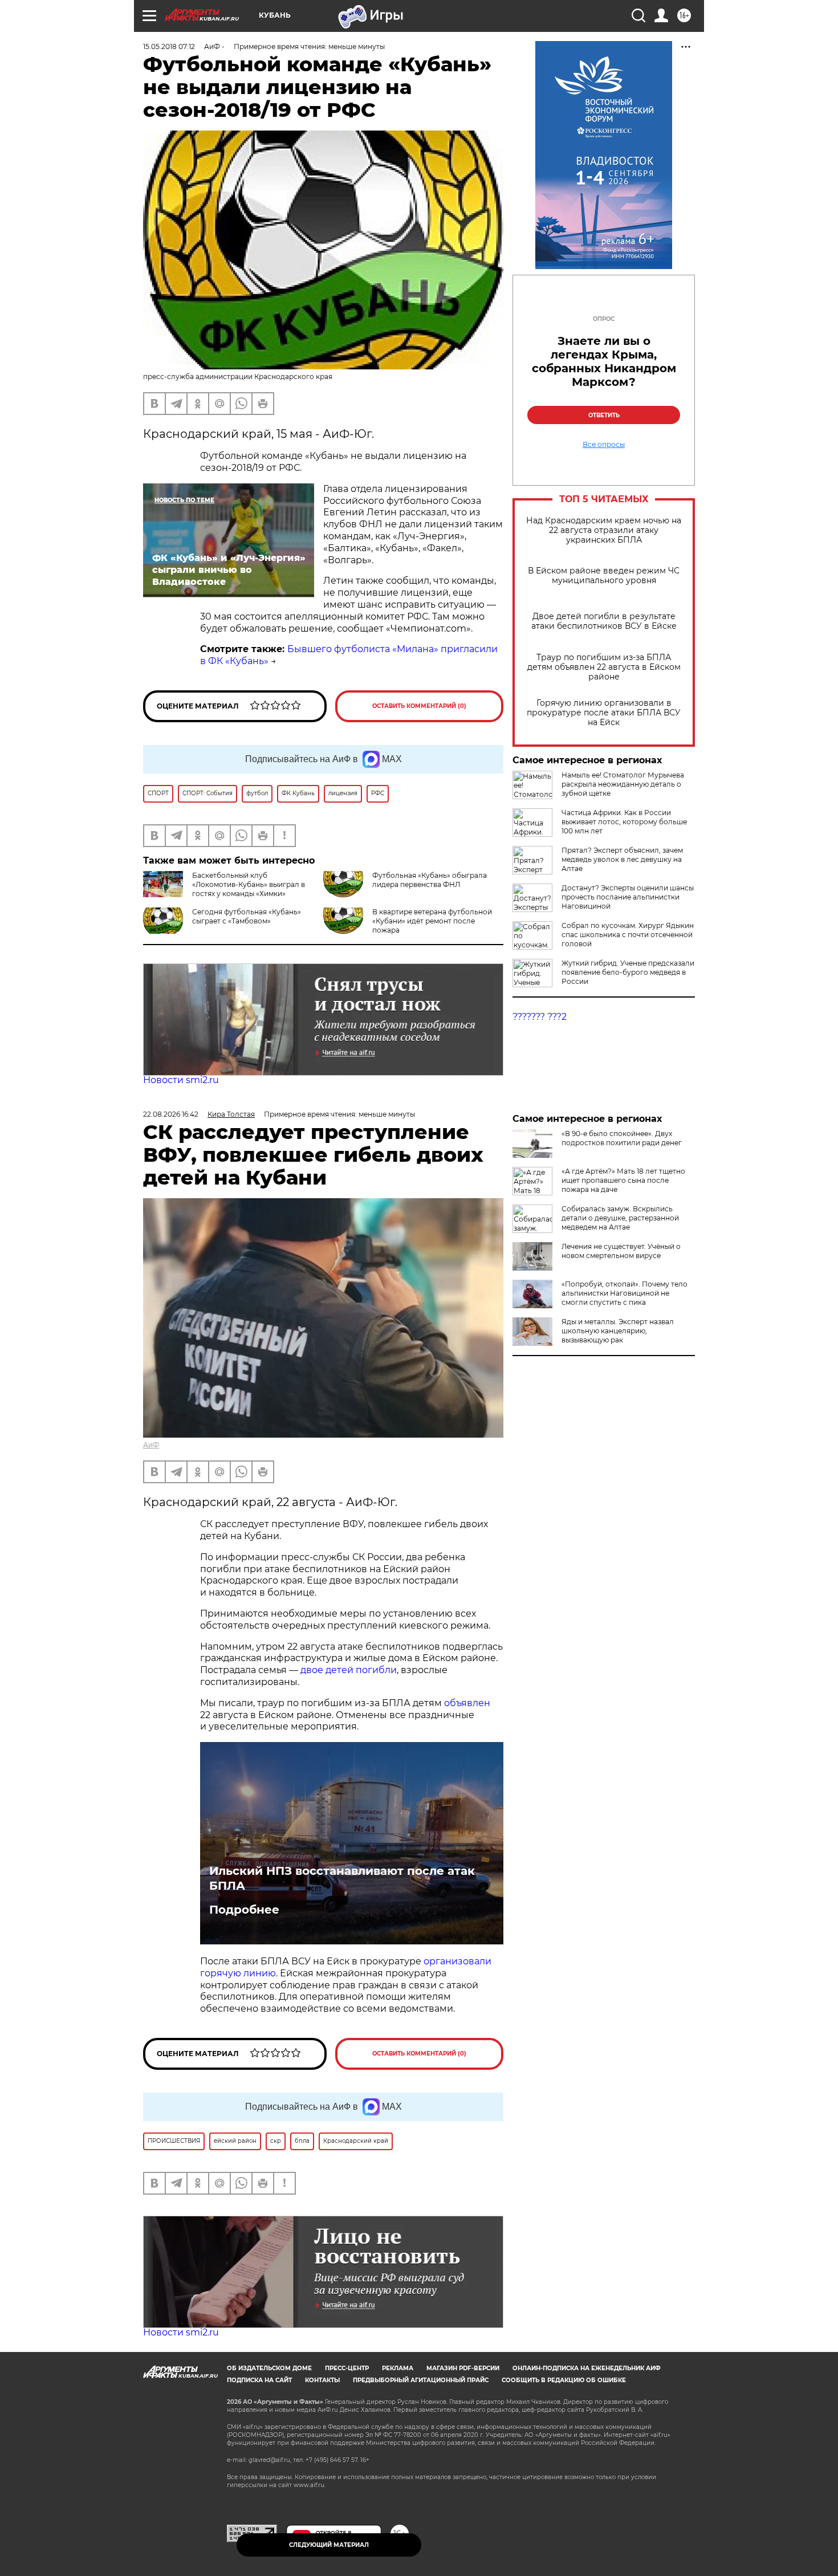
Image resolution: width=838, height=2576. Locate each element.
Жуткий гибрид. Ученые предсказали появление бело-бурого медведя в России (628, 972)
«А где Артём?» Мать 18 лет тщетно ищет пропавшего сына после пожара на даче (623, 1180)
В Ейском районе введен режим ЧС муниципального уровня (604, 576)
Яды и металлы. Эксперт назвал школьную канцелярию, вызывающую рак (618, 1331)
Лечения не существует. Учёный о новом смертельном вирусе (621, 1251)
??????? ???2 (540, 1017)
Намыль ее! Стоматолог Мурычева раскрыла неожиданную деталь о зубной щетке (623, 784)
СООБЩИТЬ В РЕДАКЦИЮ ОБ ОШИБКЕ (564, 2380)
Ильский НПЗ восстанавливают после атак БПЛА (342, 1878)
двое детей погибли (349, 1670)
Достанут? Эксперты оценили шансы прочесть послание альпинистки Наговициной (628, 897)
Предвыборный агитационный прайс (421, 2380)
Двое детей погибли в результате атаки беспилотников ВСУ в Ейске (604, 621)
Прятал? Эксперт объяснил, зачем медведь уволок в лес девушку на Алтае (622, 859)
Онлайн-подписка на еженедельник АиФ (587, 2368)
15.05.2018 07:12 (169, 46)
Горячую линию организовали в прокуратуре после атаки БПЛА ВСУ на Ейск (604, 713)
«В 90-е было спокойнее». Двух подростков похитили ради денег (622, 1138)
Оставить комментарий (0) (419, 706)
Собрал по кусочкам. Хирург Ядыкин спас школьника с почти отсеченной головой (628, 935)
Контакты (322, 2380)
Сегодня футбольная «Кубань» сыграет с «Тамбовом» (247, 916)
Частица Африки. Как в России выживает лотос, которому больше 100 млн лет (624, 822)
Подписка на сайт (259, 2380)
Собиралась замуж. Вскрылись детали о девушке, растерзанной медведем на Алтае (620, 1218)
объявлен (467, 1703)
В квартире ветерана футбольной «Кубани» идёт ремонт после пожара (432, 921)
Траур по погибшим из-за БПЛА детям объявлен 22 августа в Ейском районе (604, 667)
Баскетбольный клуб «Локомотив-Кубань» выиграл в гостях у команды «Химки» (249, 884)
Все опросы (604, 445)
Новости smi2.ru (181, 1080)
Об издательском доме (269, 2368)
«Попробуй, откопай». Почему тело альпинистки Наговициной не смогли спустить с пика (625, 1293)
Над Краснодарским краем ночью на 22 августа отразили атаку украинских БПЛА (604, 530)
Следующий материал (329, 2545)
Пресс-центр (347, 2368)
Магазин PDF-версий (463, 2368)
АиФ (151, 1445)
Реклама (398, 2368)
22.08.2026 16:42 (171, 1114)
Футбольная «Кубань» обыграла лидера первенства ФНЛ (430, 880)
